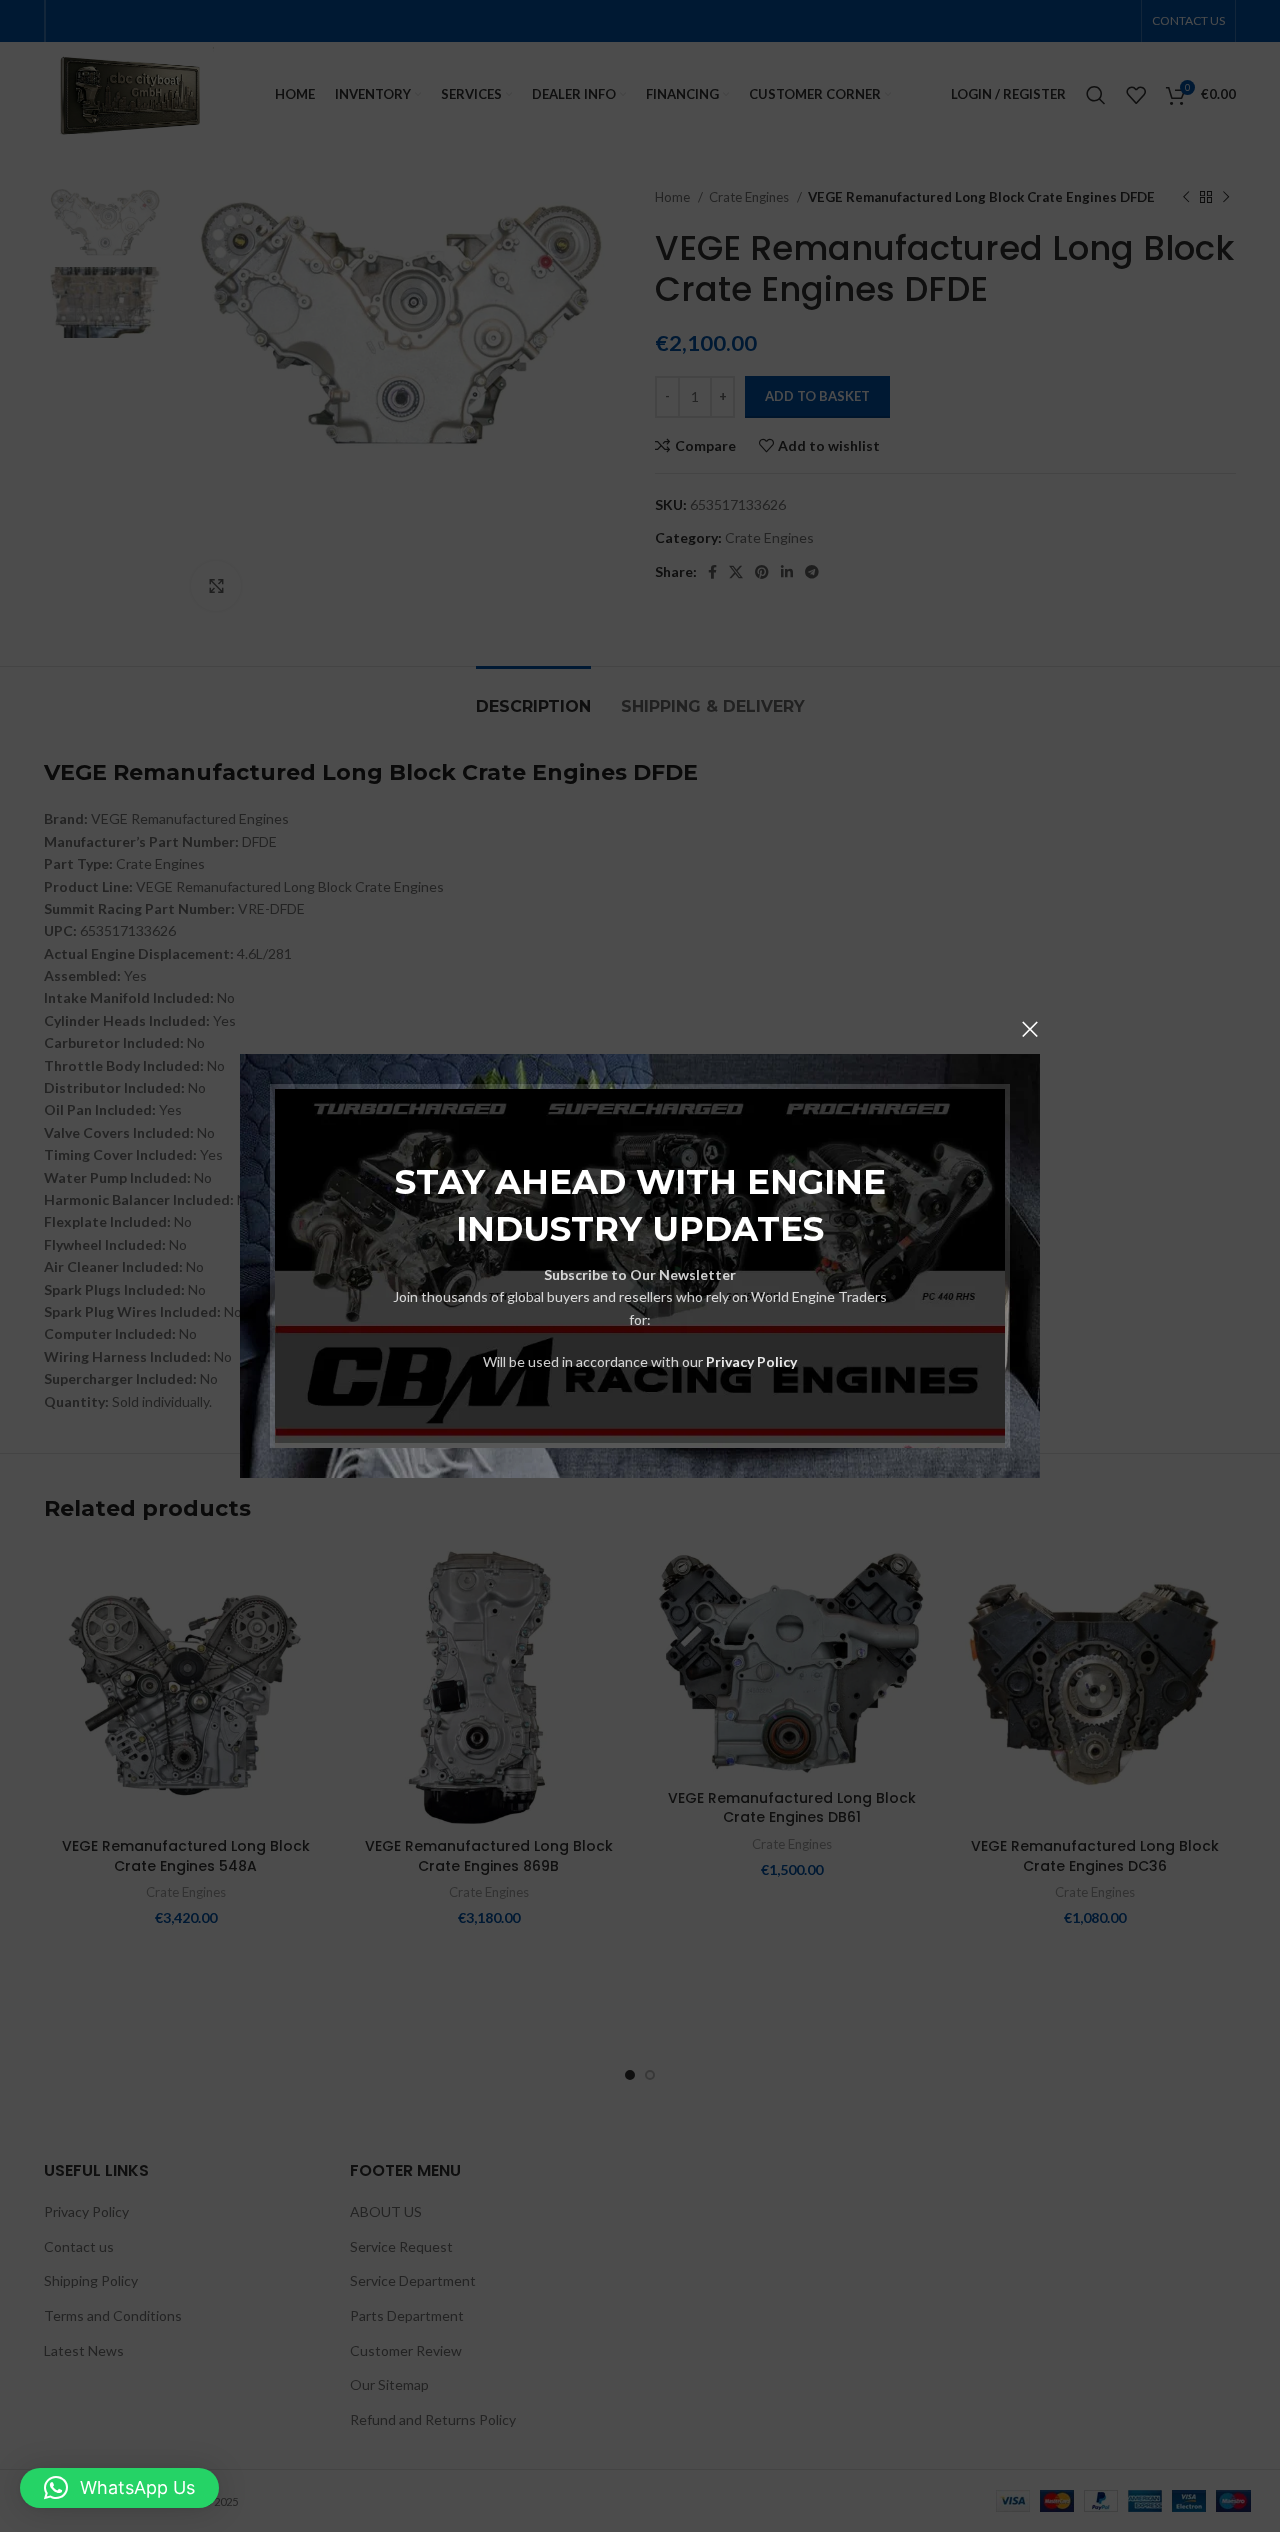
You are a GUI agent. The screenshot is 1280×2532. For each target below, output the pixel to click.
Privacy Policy (751, 1361)
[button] (119, 2488)
